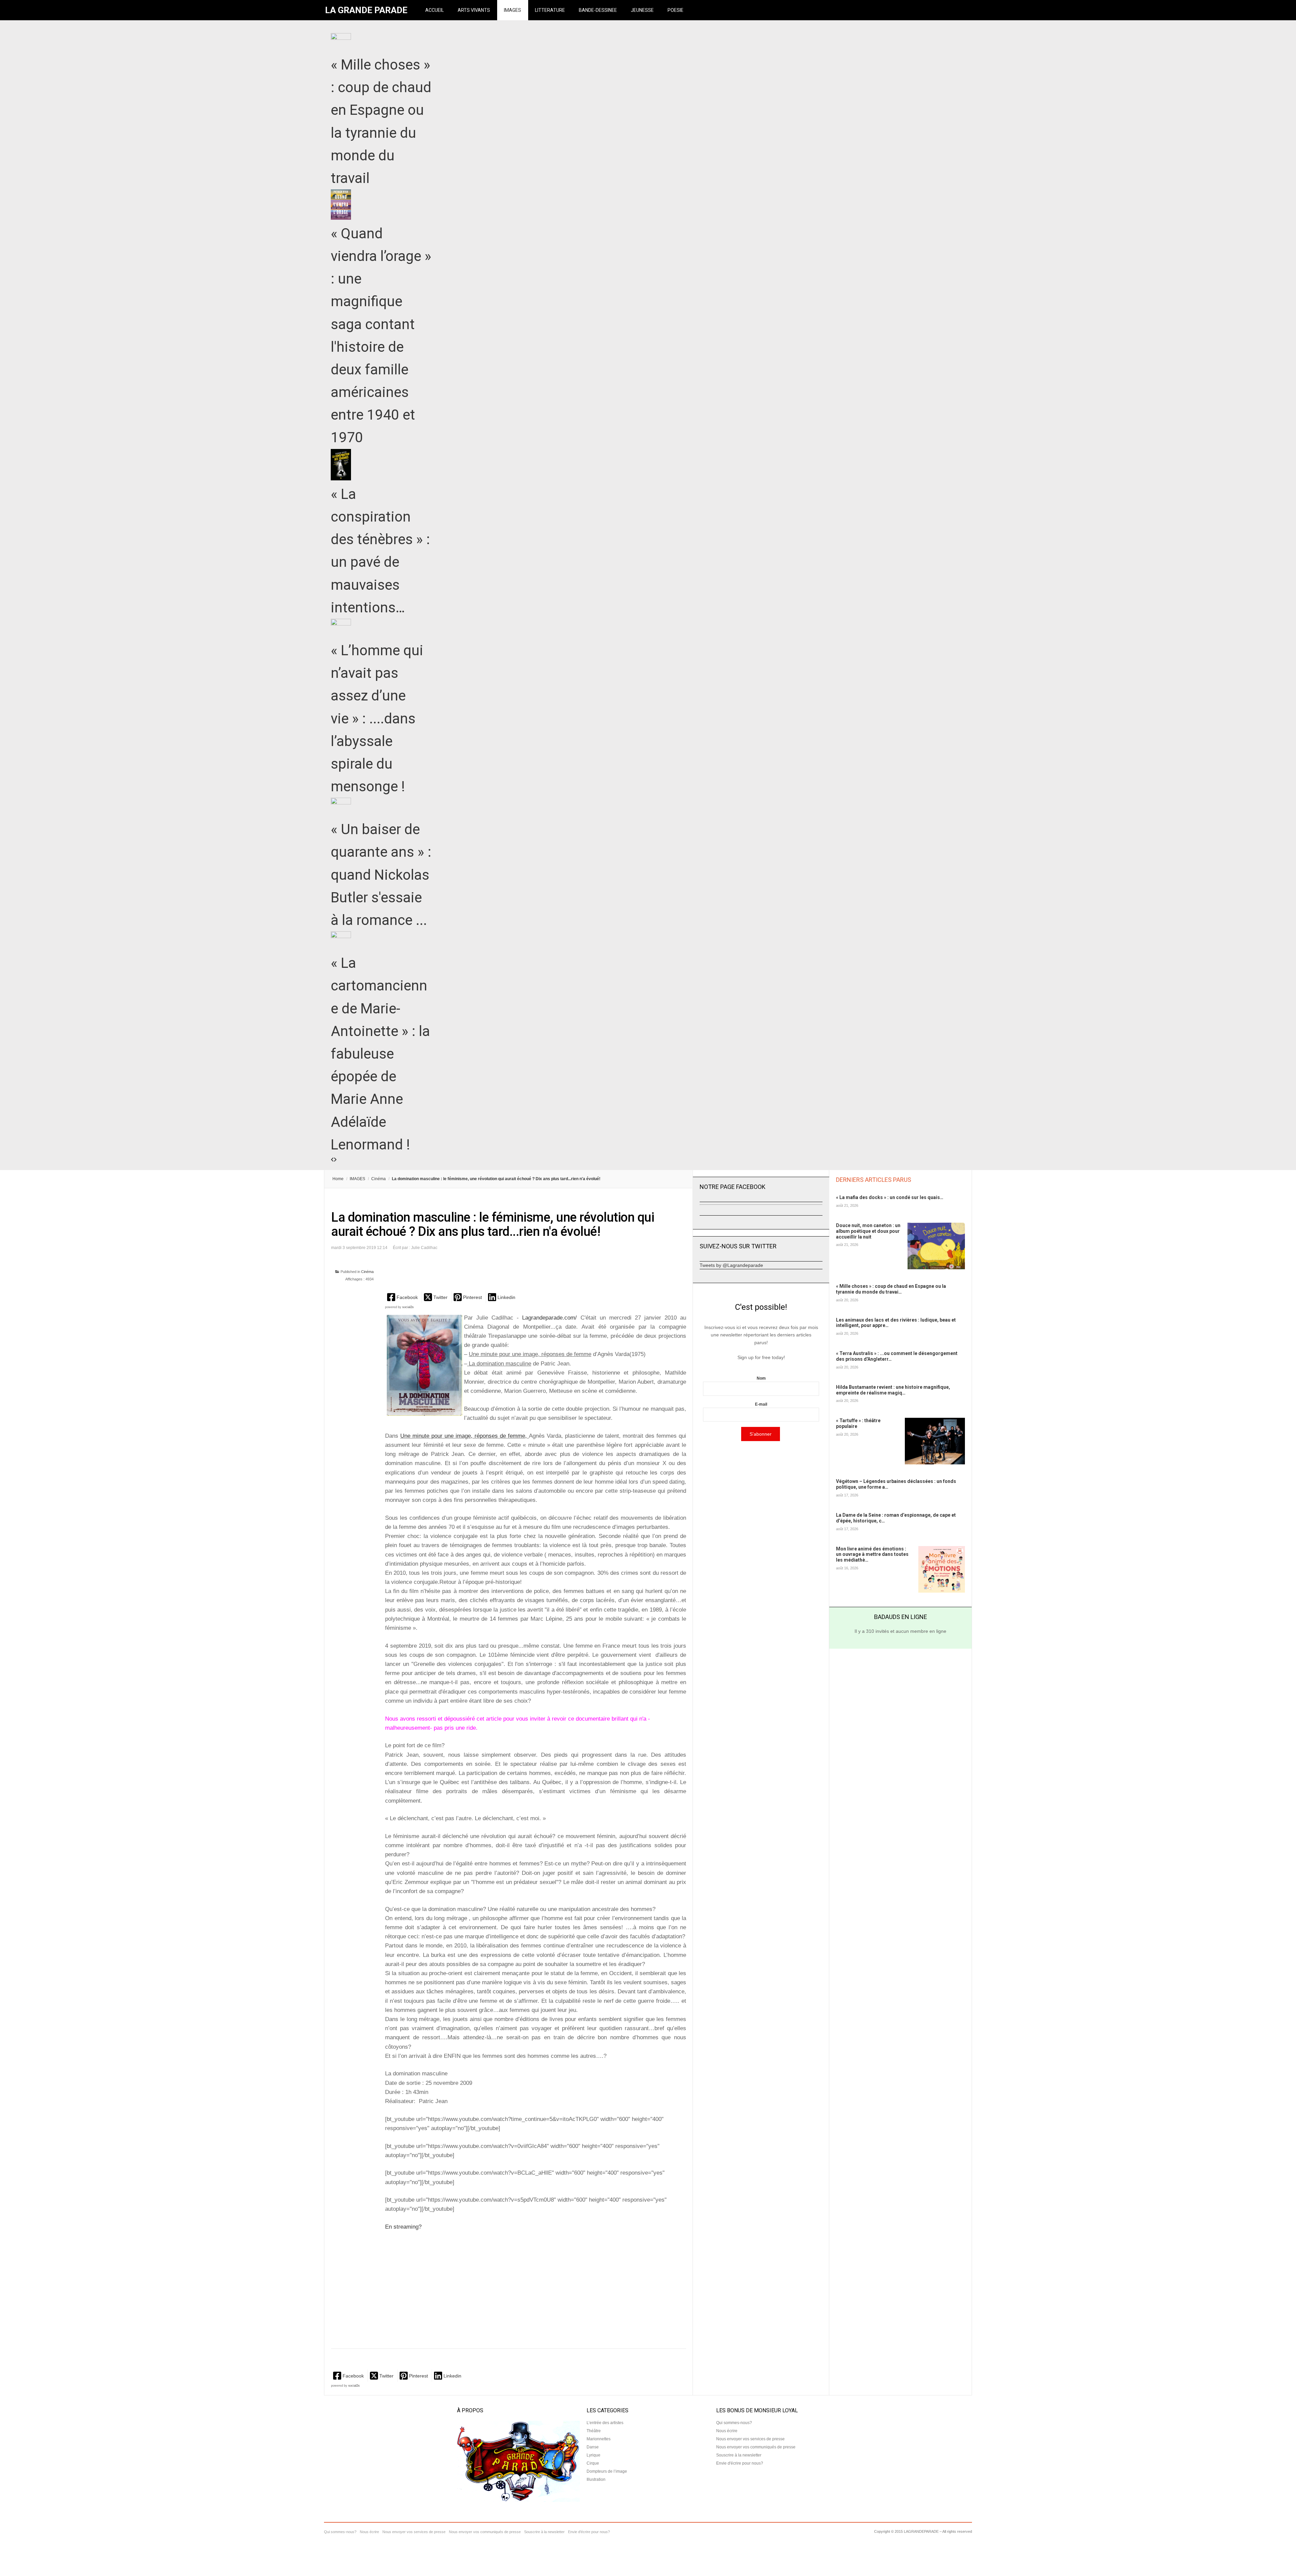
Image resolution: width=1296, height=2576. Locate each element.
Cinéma (379, 1179)
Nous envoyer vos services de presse (750, 2439)
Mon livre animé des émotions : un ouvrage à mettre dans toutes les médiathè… (872, 1555)
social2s (408, 1307)
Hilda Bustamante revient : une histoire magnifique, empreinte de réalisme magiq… (893, 1390)
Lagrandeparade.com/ (548, 1318)
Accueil (435, 10)
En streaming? (403, 2227)
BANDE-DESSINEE (598, 10)
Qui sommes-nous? (734, 2423)
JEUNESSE (642, 10)
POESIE (676, 10)
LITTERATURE (550, 10)
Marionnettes (599, 2439)
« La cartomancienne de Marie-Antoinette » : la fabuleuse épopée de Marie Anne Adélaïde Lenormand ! (380, 1054)
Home (338, 1179)
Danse (593, 2447)
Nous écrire (727, 2431)
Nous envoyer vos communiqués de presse (756, 2447)
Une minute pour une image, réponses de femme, (464, 1436)
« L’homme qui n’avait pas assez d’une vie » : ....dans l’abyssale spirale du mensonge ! (377, 718)
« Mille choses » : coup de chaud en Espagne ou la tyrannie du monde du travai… (891, 1289)
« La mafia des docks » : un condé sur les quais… (890, 1197)
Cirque (593, 2463)
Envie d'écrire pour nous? (740, 2463)
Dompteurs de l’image (607, 2471)
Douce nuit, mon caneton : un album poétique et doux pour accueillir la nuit (868, 1231)
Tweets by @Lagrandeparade (731, 1265)
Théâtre (594, 2431)
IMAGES (512, 10)
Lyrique (593, 2455)
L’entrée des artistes (605, 2423)
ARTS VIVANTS (474, 10)
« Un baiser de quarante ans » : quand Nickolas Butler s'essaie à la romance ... (381, 875)
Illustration (596, 2479)
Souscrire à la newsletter (739, 2455)
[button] (403, 1297)
